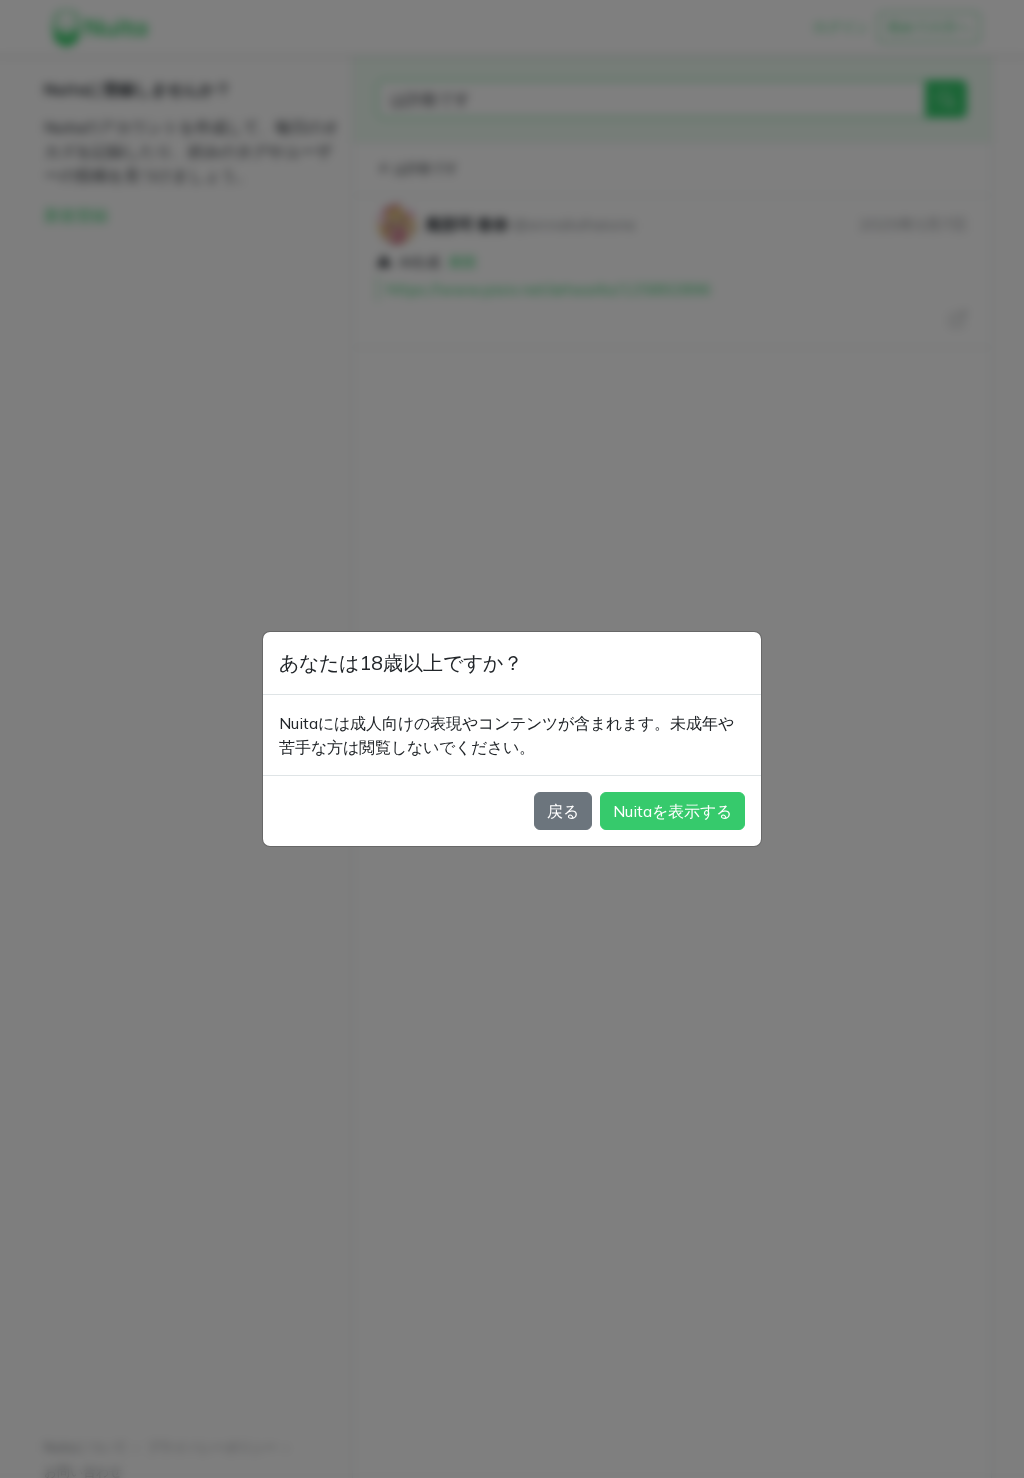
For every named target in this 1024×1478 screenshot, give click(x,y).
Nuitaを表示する (672, 811)
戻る (563, 811)
